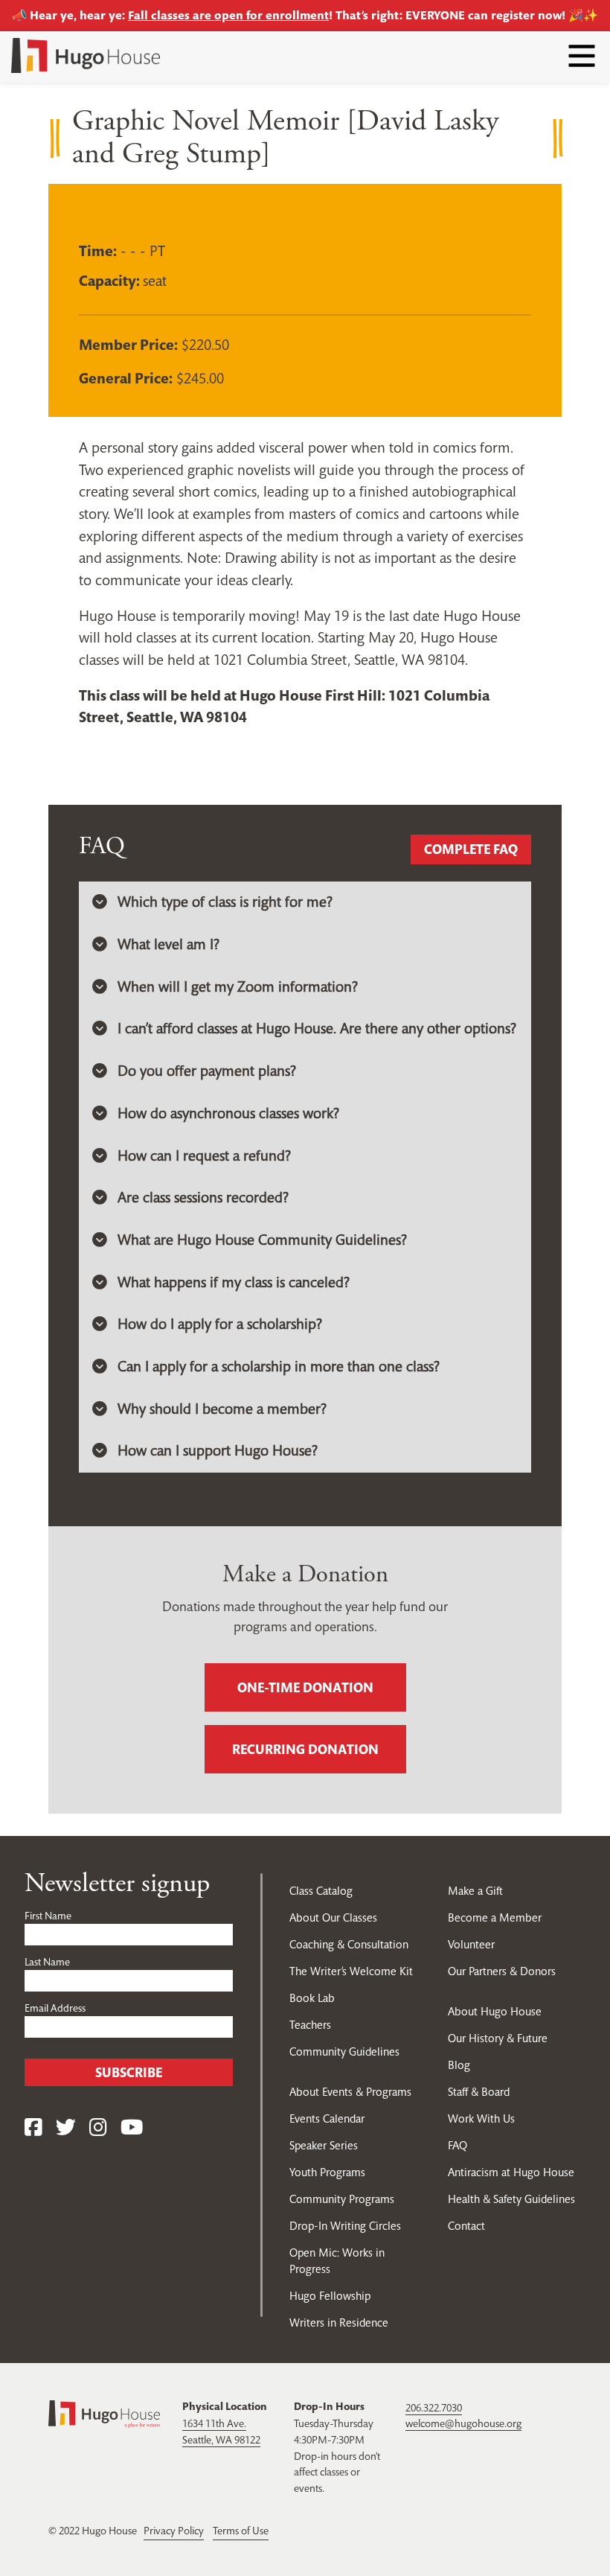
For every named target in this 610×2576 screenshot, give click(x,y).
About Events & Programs (350, 2092)
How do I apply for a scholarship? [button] (220, 1324)
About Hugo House (495, 2011)
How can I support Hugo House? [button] (218, 1451)
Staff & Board (479, 2092)
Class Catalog (321, 1891)
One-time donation (305, 1687)
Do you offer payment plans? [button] (207, 1071)
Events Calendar (327, 2118)
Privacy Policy (174, 2531)
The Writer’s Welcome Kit (351, 1971)
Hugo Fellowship (330, 2296)
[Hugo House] (104, 2413)
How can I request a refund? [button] (204, 1156)
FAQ (457, 2145)
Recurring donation (305, 1749)
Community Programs (342, 2199)
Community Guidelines (344, 2051)
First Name (48, 1916)
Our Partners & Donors (502, 1971)
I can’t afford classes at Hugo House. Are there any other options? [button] (317, 1029)
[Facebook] (33, 2128)
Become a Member (495, 1917)
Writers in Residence (339, 2322)
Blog (459, 2065)
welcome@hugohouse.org (463, 2423)
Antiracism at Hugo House (511, 2172)
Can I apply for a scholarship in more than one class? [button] (279, 1367)
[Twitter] (66, 2128)
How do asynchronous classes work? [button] (228, 1113)
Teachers (310, 2025)
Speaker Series (324, 2145)
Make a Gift (475, 1891)
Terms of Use (241, 2531)
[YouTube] (132, 2128)
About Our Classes (333, 1917)
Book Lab (312, 1998)
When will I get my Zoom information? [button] (238, 987)
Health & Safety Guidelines (511, 2199)
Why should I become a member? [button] (222, 1409)
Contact (466, 2226)
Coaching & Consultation (349, 1944)
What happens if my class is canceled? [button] (234, 1282)
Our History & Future (498, 2038)
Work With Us (481, 2118)
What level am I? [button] (168, 944)
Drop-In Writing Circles (345, 2226)
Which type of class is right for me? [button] (225, 902)
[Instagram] (98, 2128)
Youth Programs (327, 2172)
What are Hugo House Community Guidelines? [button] (262, 1240)
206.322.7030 (434, 2408)
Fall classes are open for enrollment (228, 15)
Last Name (47, 1962)
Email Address (55, 2008)
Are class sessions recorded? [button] (203, 1198)
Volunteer (471, 1944)
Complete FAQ (471, 849)
